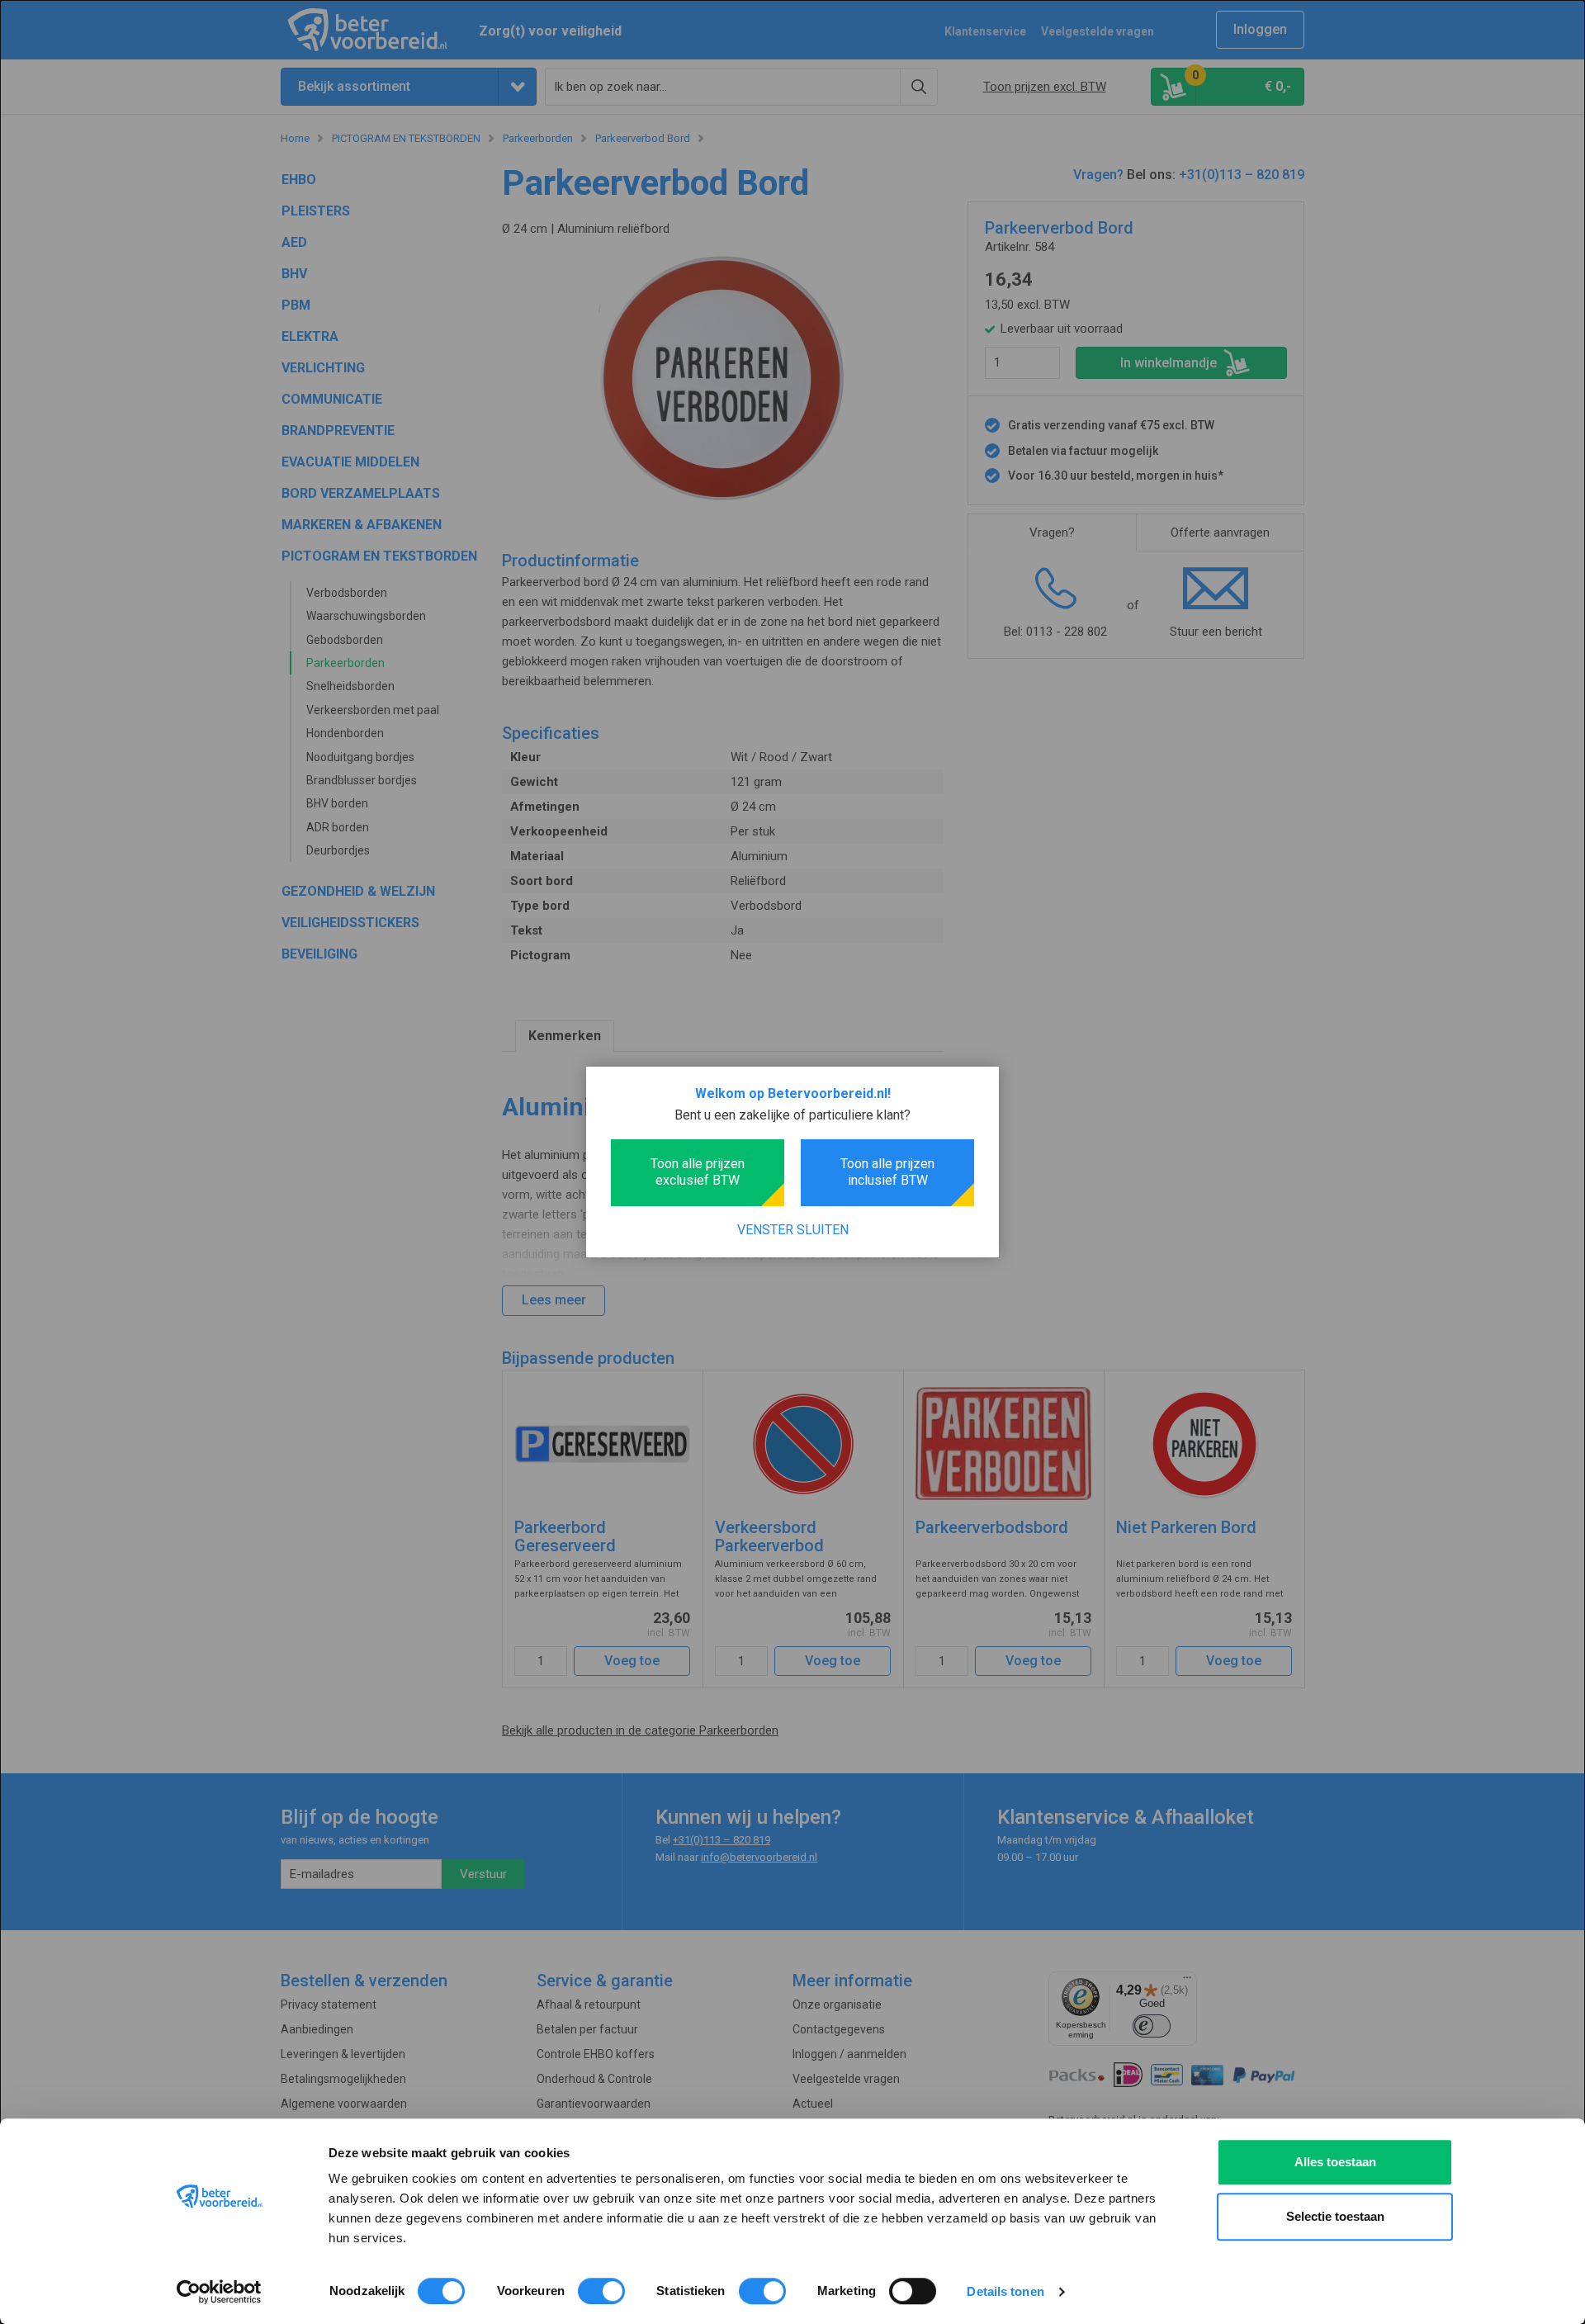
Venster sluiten (793, 1230)
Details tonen (1005, 2291)
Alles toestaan (1335, 2162)
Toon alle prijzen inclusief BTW (887, 1172)
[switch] (601, 2291)
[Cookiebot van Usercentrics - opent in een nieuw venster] (219, 2292)
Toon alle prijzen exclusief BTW (698, 1172)
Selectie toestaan (1335, 2216)
